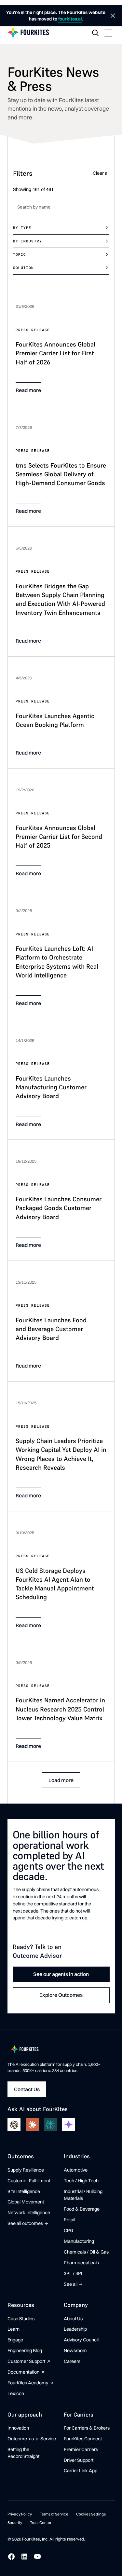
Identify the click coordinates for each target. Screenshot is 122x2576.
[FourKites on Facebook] (11, 2556)
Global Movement (26, 2202)
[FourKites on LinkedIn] (24, 2556)
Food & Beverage (82, 2209)
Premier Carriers (81, 2449)
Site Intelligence (24, 2191)
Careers (72, 2361)
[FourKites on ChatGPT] (14, 2125)
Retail (69, 2220)
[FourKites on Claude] (32, 2125)
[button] (108, 33)
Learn (14, 2329)
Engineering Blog (25, 2351)
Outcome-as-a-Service (32, 2439)
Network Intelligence (29, 2213)
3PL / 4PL (74, 2273)
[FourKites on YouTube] (37, 2556)
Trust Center (41, 2522)
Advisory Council (81, 2340)
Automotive (76, 2170)
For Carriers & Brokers (87, 2428)
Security (15, 2522)
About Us (73, 2319)
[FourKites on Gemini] (69, 2125)
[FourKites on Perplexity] (50, 2125)
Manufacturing (79, 2241)
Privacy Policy (20, 2514)
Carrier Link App (81, 2471)
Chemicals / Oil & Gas (86, 2252)
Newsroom (75, 2351)
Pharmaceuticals (81, 2263)
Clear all (101, 173)
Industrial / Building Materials (83, 2195)
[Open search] (95, 33)
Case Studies (21, 2319)
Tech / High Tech (81, 2181)
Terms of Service (54, 2514)
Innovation (18, 2428)
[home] (28, 33)
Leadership (75, 2329)
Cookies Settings (91, 2514)
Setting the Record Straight (23, 2453)
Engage (15, 2340)
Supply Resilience (26, 2170)
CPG (68, 2230)
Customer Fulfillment (29, 2181)
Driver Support (79, 2460)
